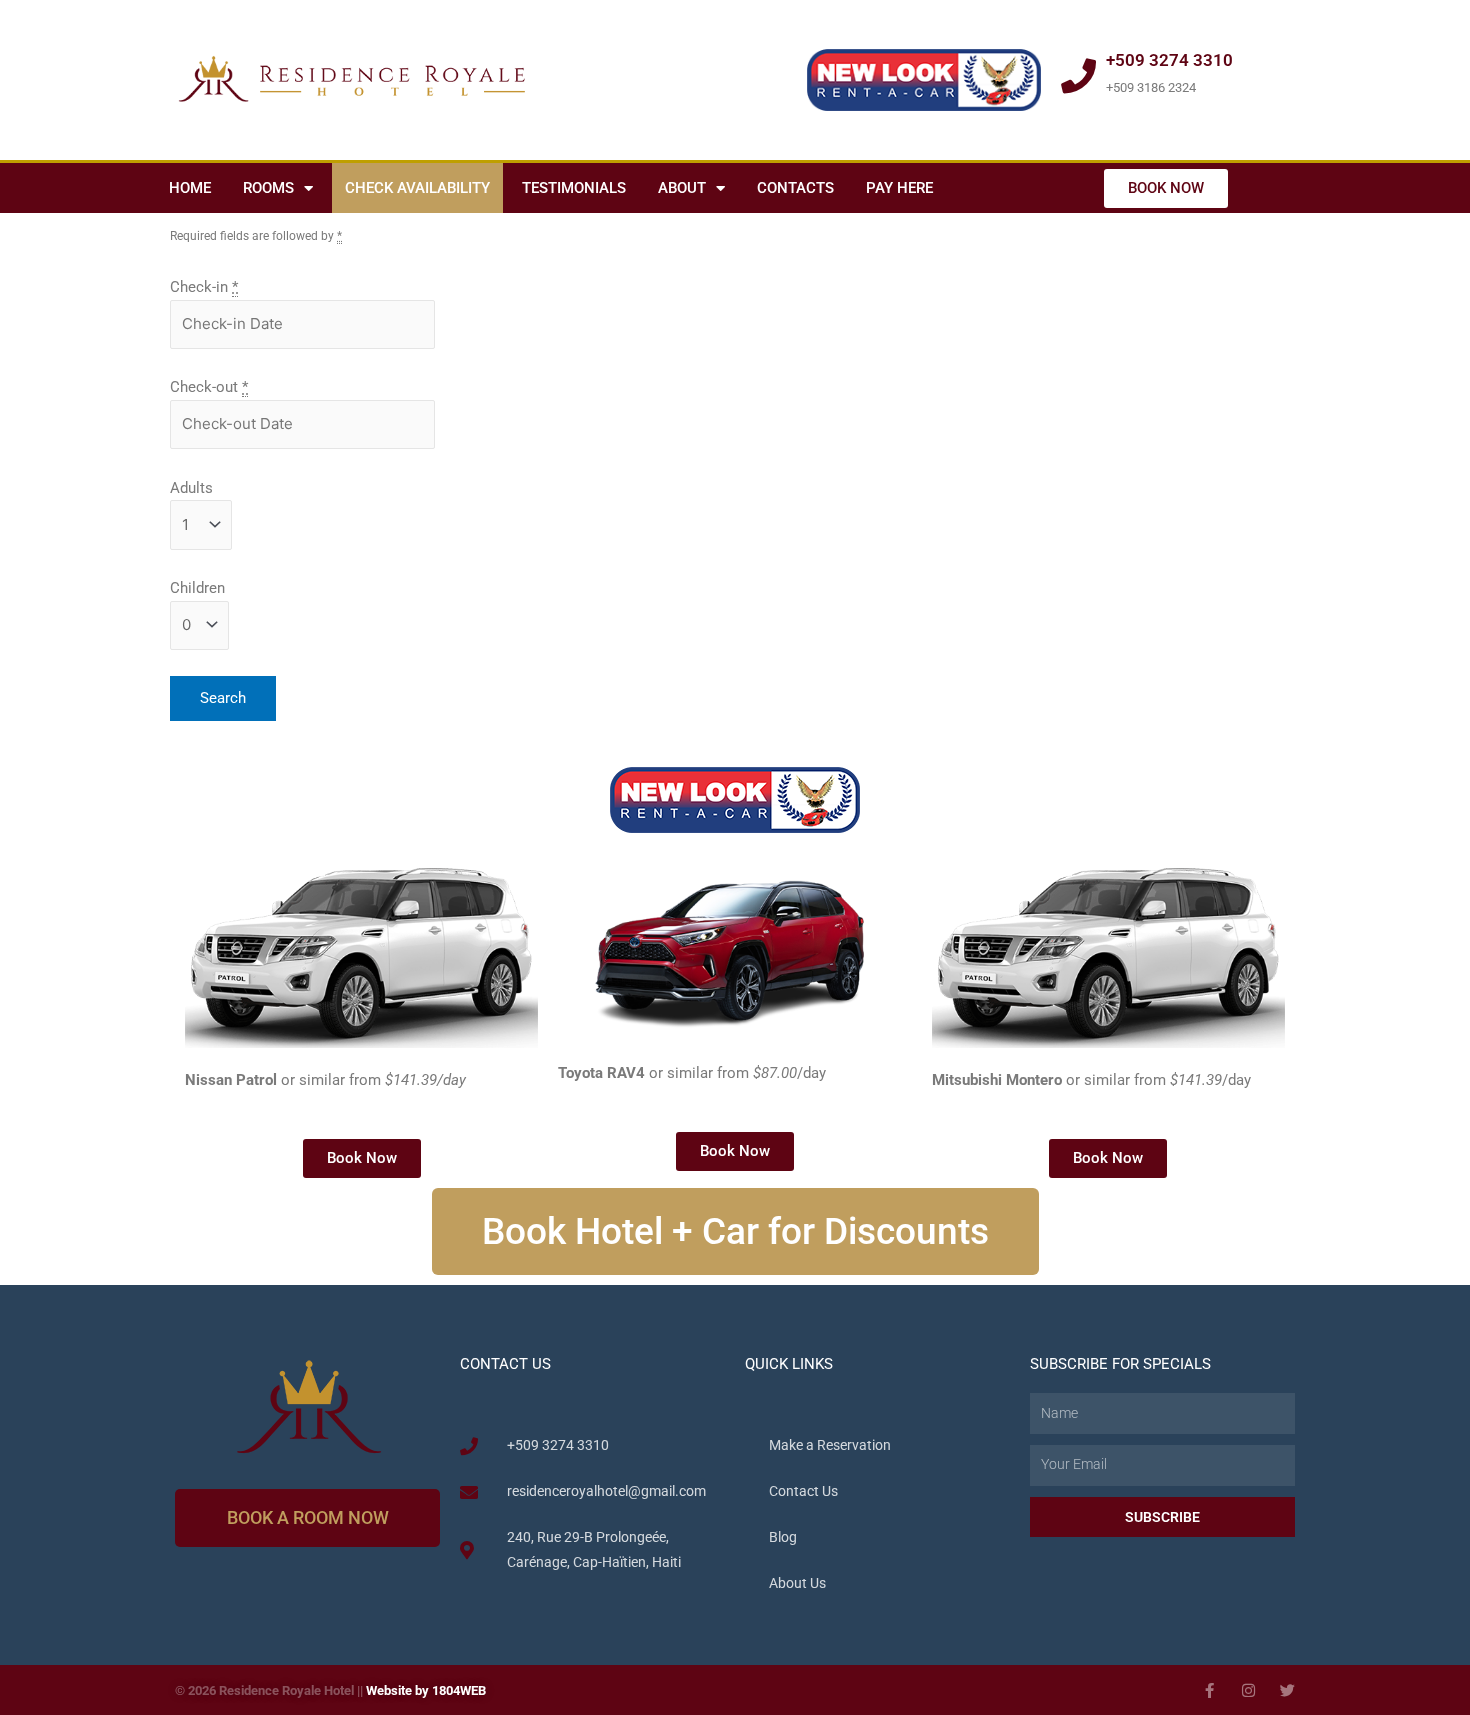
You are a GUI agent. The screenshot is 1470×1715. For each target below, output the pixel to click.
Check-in (204, 287)
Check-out (209, 387)
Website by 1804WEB (426, 1690)
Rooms (268, 188)
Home (190, 188)
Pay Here (899, 188)
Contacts (795, 188)
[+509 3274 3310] (1078, 75)
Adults (191, 488)
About (682, 188)
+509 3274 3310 (1169, 60)
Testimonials (574, 188)
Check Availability (417, 188)
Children (197, 588)
